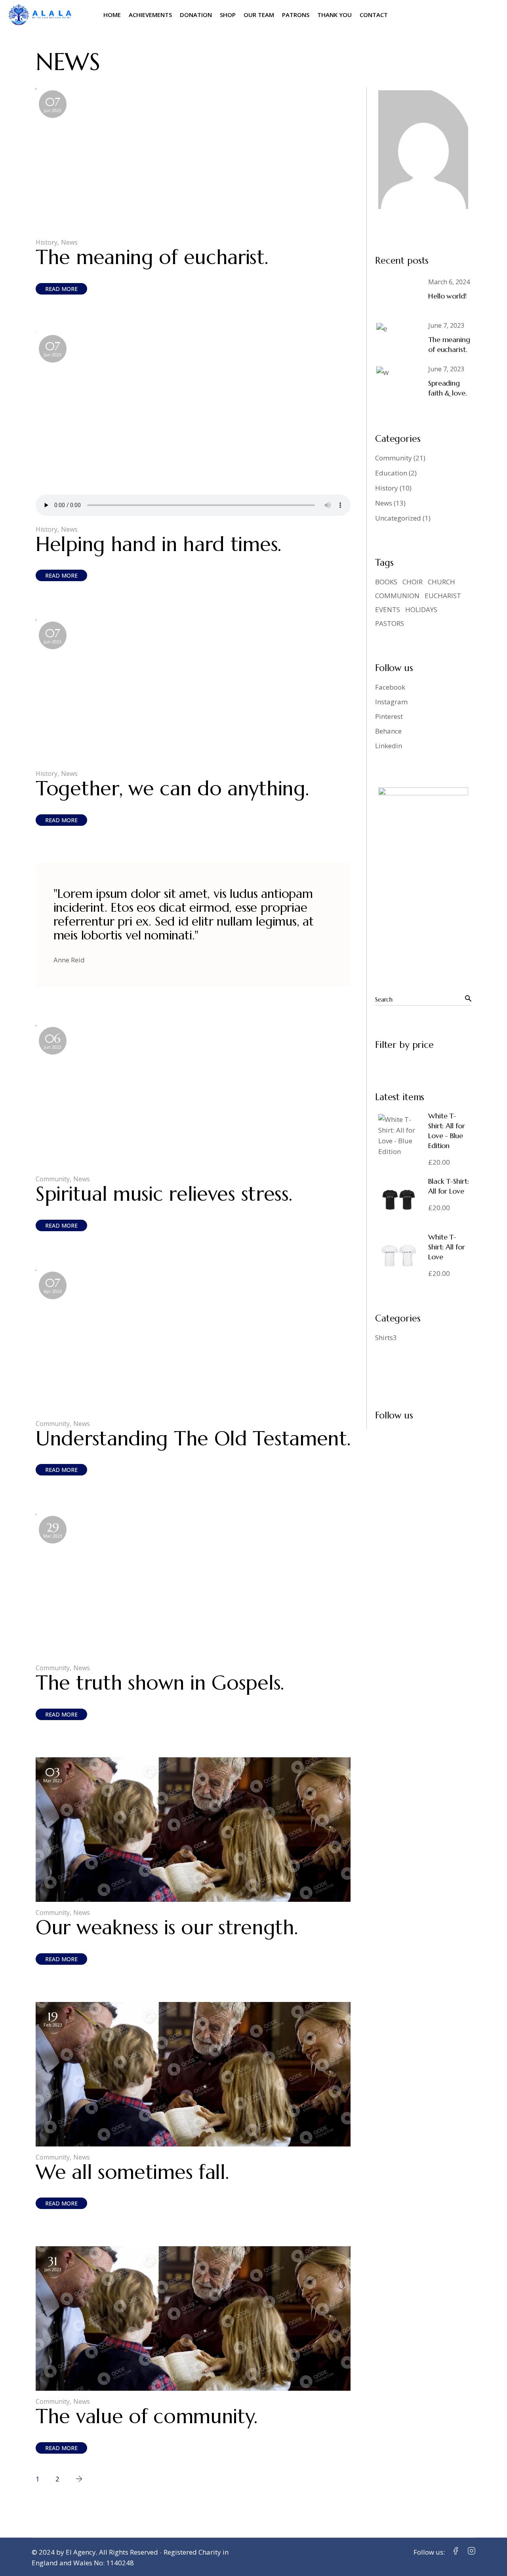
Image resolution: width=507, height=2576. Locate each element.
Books (386, 582)
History (47, 242)
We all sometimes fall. (132, 2172)
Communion (397, 596)
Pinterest (389, 716)
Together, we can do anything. (172, 788)
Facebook (390, 687)
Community (53, 1179)
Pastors (390, 623)
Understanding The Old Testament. (193, 1438)
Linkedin (389, 746)
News (69, 242)
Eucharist (443, 596)
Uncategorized (398, 518)
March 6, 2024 (449, 282)
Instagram (391, 702)
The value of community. (147, 2416)
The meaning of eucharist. (152, 257)
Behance (388, 731)
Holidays (421, 609)
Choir (413, 582)
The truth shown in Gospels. (160, 1683)
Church (441, 582)
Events (388, 609)
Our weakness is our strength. (167, 1927)
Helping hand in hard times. (158, 544)
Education (391, 473)
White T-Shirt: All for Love (447, 1247)
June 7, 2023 (446, 325)
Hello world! (447, 296)
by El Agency (76, 2552)
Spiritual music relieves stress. (164, 1194)
